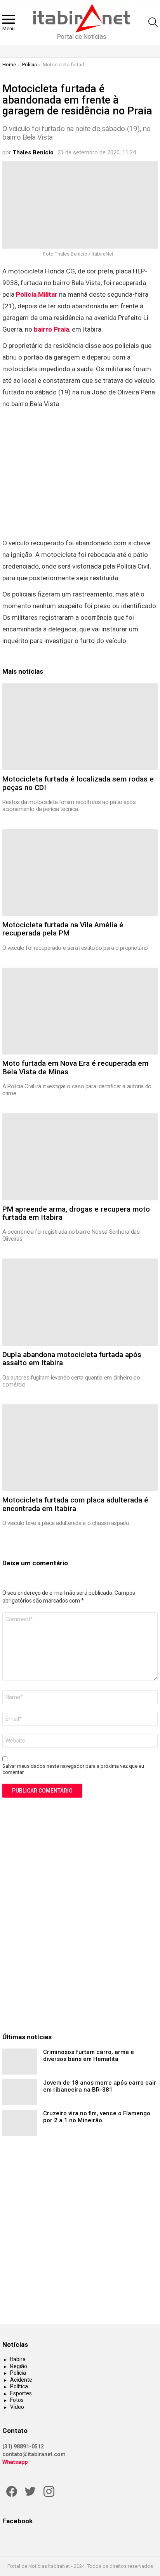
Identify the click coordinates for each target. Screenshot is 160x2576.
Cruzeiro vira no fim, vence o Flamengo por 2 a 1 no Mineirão (97, 2117)
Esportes (21, 2393)
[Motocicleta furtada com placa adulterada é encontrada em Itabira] (80, 1448)
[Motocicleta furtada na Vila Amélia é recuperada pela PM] (80, 872)
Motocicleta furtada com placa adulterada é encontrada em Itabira (75, 1504)
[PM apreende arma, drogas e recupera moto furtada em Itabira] (80, 1157)
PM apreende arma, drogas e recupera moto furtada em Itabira (76, 1213)
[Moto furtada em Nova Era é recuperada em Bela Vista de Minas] (80, 1011)
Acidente (21, 2380)
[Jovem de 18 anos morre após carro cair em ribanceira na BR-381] (20, 2092)
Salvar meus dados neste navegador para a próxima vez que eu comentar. (73, 1769)
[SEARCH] (153, 22)
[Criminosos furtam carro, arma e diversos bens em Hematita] (20, 2062)
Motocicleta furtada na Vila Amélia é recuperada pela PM (63, 929)
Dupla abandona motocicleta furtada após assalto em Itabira (72, 1359)
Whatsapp (15, 2462)
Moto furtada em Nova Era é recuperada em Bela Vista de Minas (75, 1067)
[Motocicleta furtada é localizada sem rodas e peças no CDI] (80, 727)
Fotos (17, 2400)
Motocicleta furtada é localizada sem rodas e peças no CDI (78, 783)
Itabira (18, 2359)
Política (19, 2386)
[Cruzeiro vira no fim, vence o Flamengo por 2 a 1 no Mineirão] (20, 2123)
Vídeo (17, 2407)
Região (19, 2366)
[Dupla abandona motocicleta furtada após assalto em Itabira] (80, 1302)
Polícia (18, 2373)
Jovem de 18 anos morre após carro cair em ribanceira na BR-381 (100, 2086)
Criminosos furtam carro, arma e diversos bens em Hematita (89, 2056)
